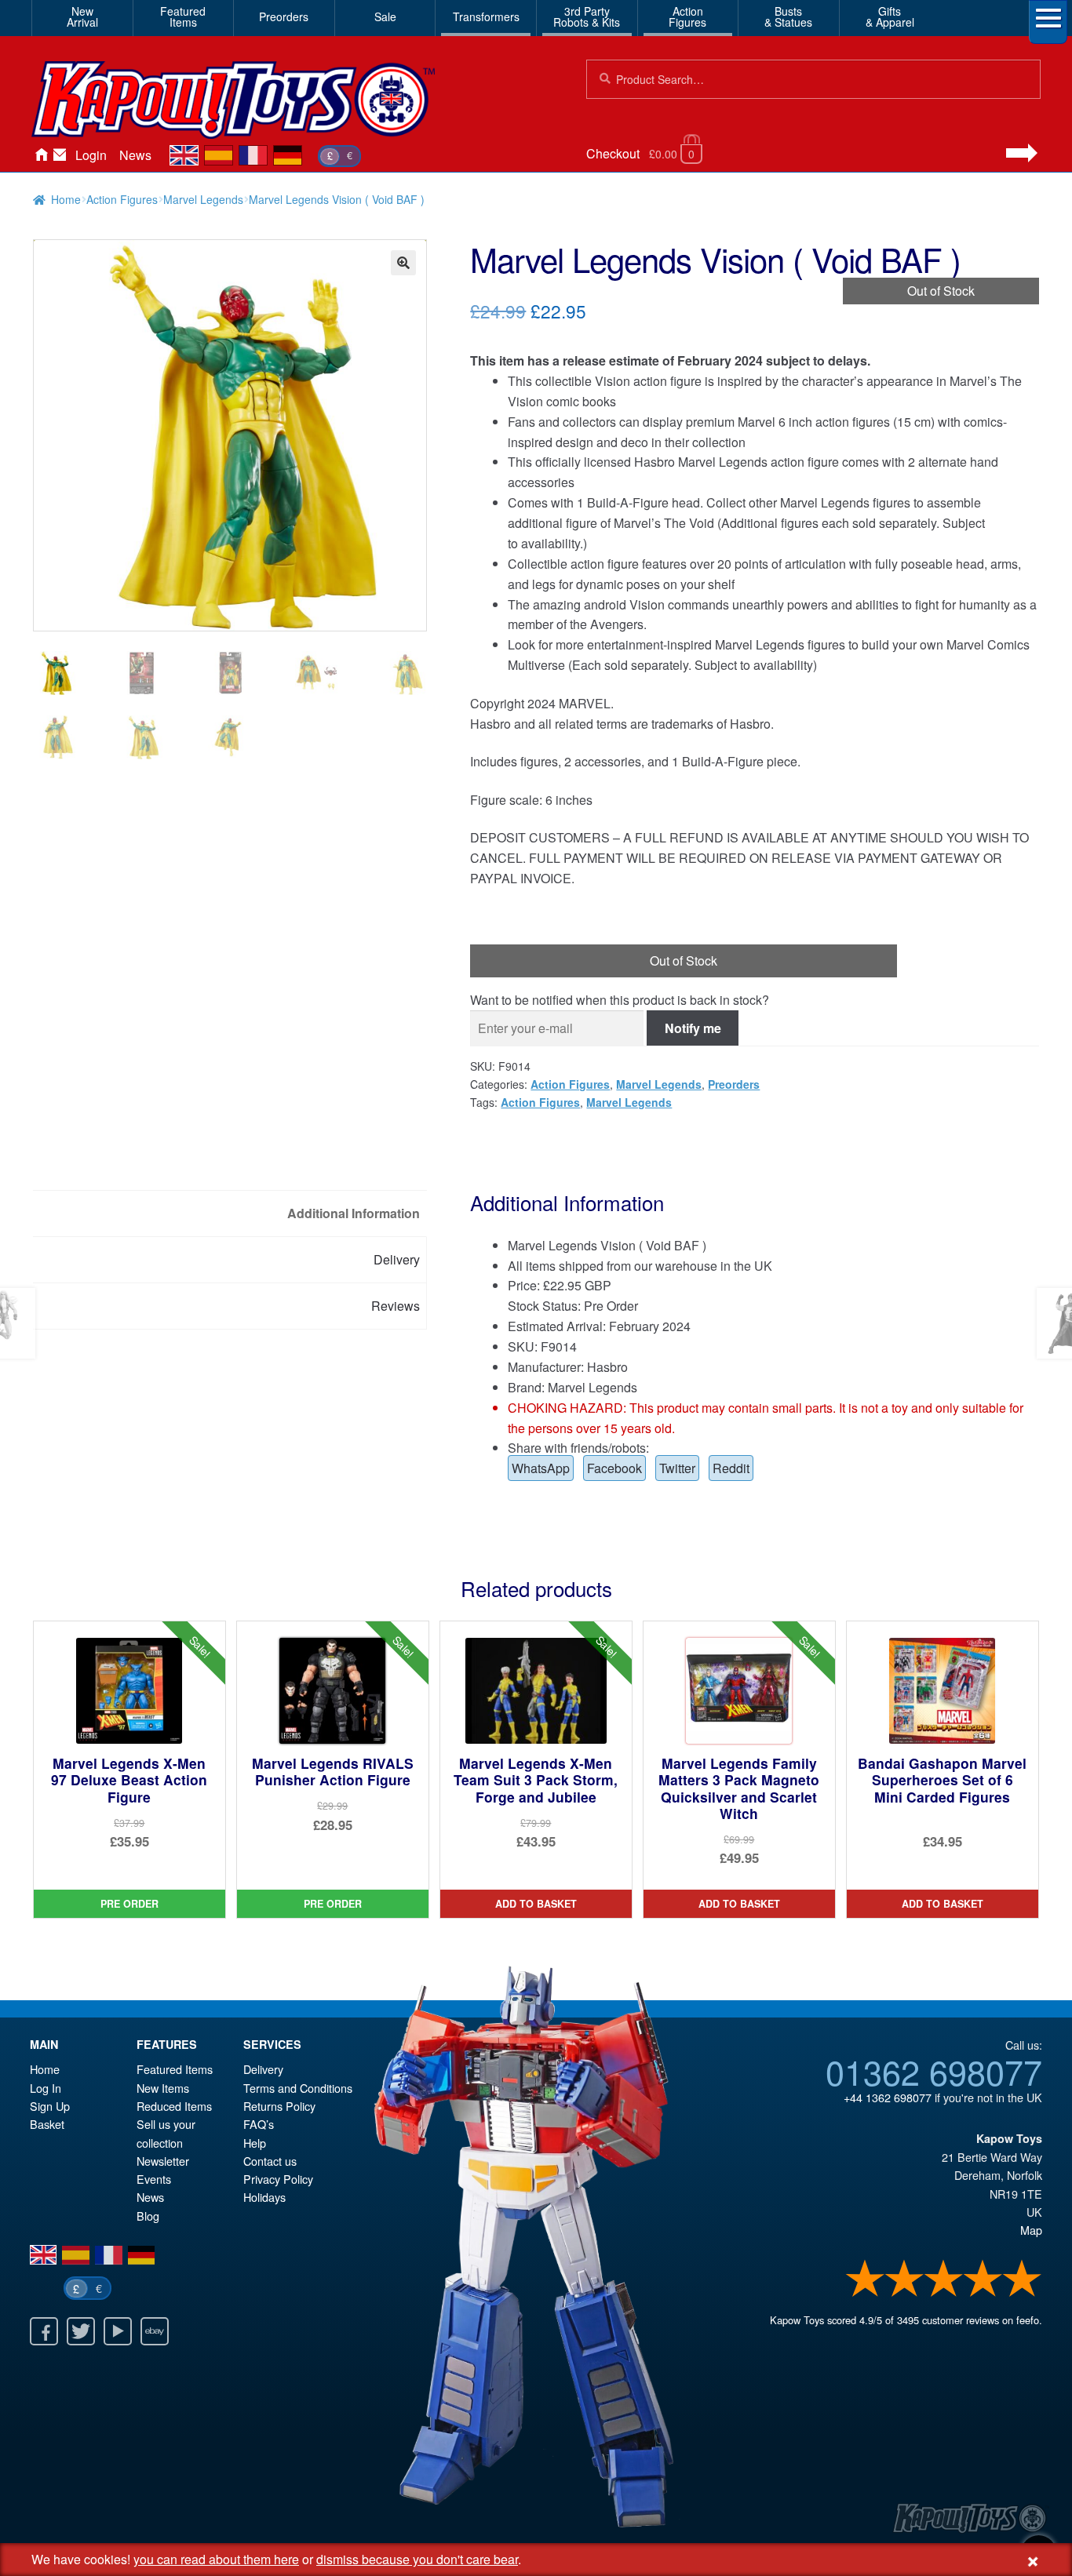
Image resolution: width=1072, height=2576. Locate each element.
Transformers (486, 16)
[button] (403, 263)
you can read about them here (216, 2559)
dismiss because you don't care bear (417, 2559)
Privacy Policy (278, 2179)
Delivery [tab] (397, 1259)
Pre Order (129, 1904)
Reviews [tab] (396, 1306)
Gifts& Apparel (890, 16)
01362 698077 (934, 2071)
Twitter (677, 1468)
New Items (163, 2088)
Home (41, 155)
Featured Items (175, 2069)
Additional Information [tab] (354, 1213)
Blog (148, 2216)
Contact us (270, 2161)
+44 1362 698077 (888, 2097)
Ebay (155, 2331)
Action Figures (122, 199)
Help (255, 2143)
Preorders (284, 16)
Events (154, 2179)
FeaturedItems (183, 16)
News (135, 155)
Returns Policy (279, 2106)
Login (91, 155)
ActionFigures (687, 16)
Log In (46, 2088)
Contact (60, 155)
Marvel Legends (203, 199)
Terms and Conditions (298, 2088)
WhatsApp (541, 1468)
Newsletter (163, 2161)
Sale (385, 16)
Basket (47, 2124)
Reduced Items (174, 2106)
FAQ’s (259, 2124)
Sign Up (50, 2106)
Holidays (264, 2197)
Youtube (118, 2331)
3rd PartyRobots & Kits (587, 16)
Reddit (731, 1468)
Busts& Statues (788, 16)
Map (1031, 2230)
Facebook (614, 1468)
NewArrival (82, 16)
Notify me (693, 1028)
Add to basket (536, 1904)
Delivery (263, 2069)
